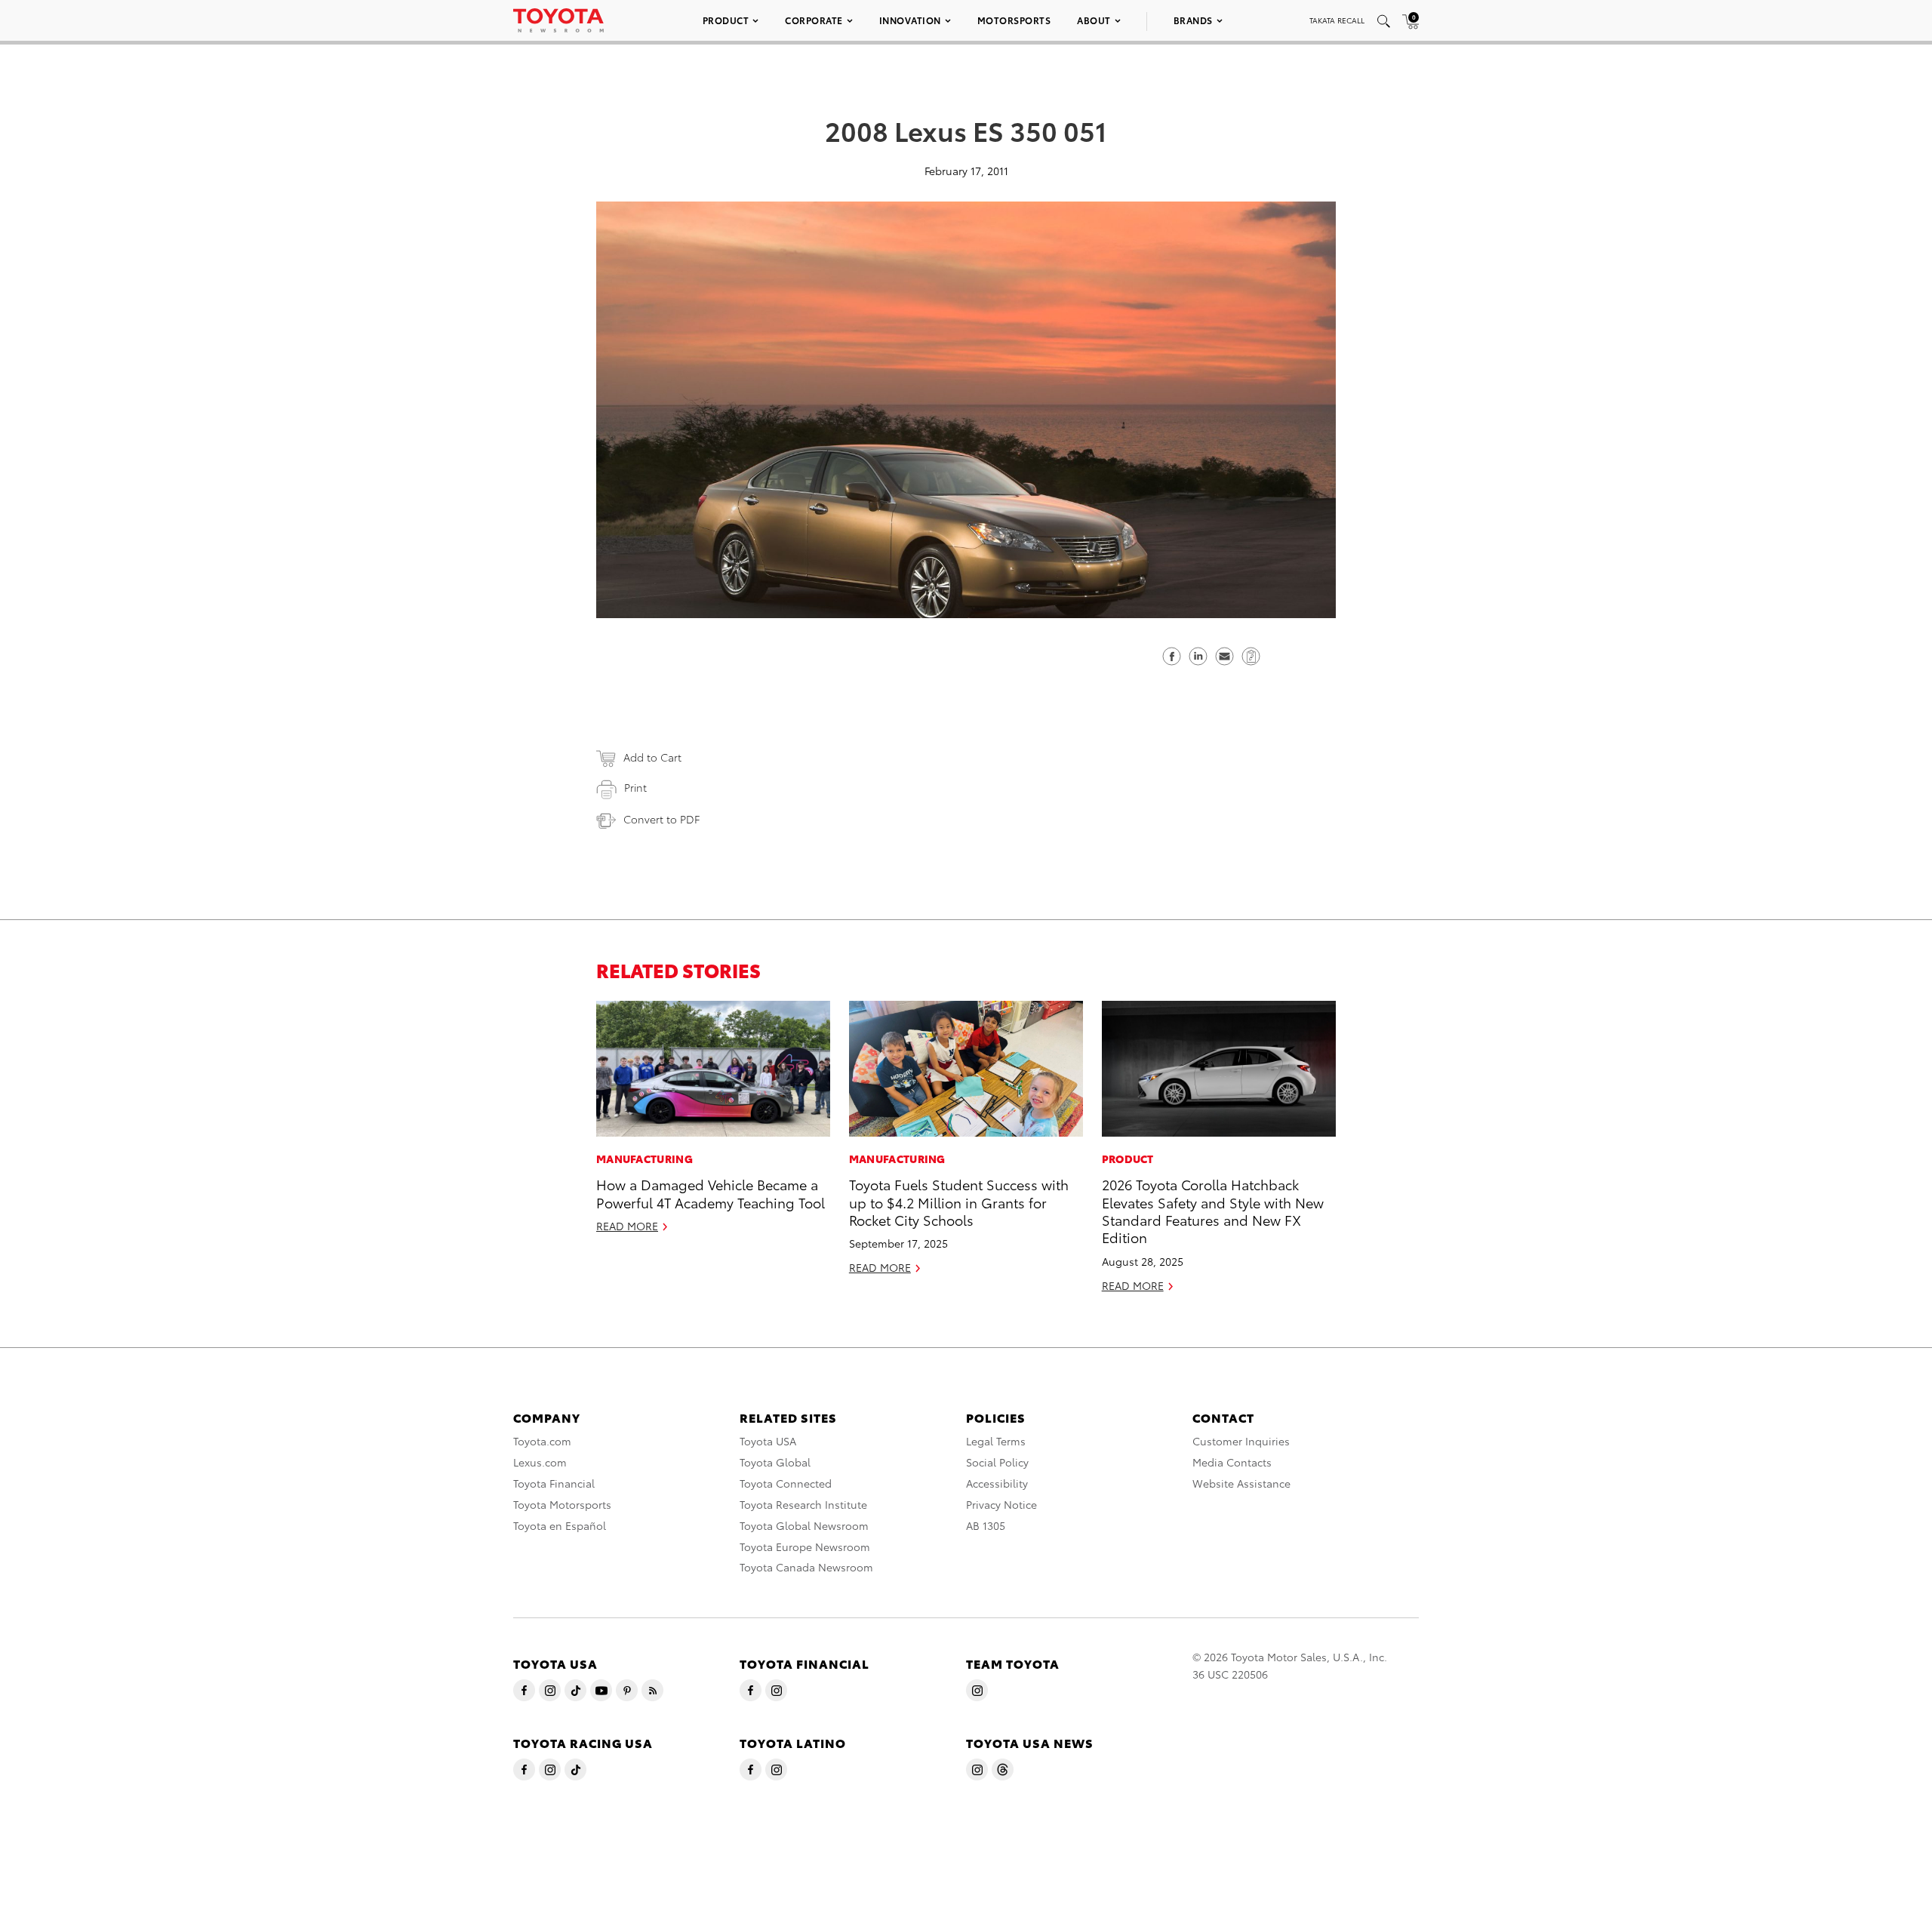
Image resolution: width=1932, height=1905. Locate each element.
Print (635, 787)
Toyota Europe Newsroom (805, 1546)
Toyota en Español (560, 1525)
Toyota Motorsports (562, 1504)
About (1094, 20)
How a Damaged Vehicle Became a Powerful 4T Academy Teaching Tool (711, 1193)
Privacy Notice (1001, 1504)
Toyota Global (775, 1462)
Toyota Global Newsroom (804, 1525)
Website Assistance (1241, 1483)
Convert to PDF (661, 819)
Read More (627, 1226)
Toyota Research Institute (803, 1504)
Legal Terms (996, 1441)
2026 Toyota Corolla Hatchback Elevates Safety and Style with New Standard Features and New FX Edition (1213, 1210)
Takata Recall (1337, 20)
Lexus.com (540, 1462)
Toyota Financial (554, 1483)
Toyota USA (768, 1441)
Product (726, 20)
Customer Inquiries (1241, 1441)
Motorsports (1014, 20)
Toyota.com (542, 1441)
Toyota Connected (786, 1483)
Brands (1193, 20)
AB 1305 (986, 1525)
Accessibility (997, 1483)
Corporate (814, 20)
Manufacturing (645, 1159)
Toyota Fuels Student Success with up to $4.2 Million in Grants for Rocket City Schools (959, 1202)
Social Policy (997, 1462)
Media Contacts (1232, 1462)
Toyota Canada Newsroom (806, 1567)
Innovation (910, 20)
